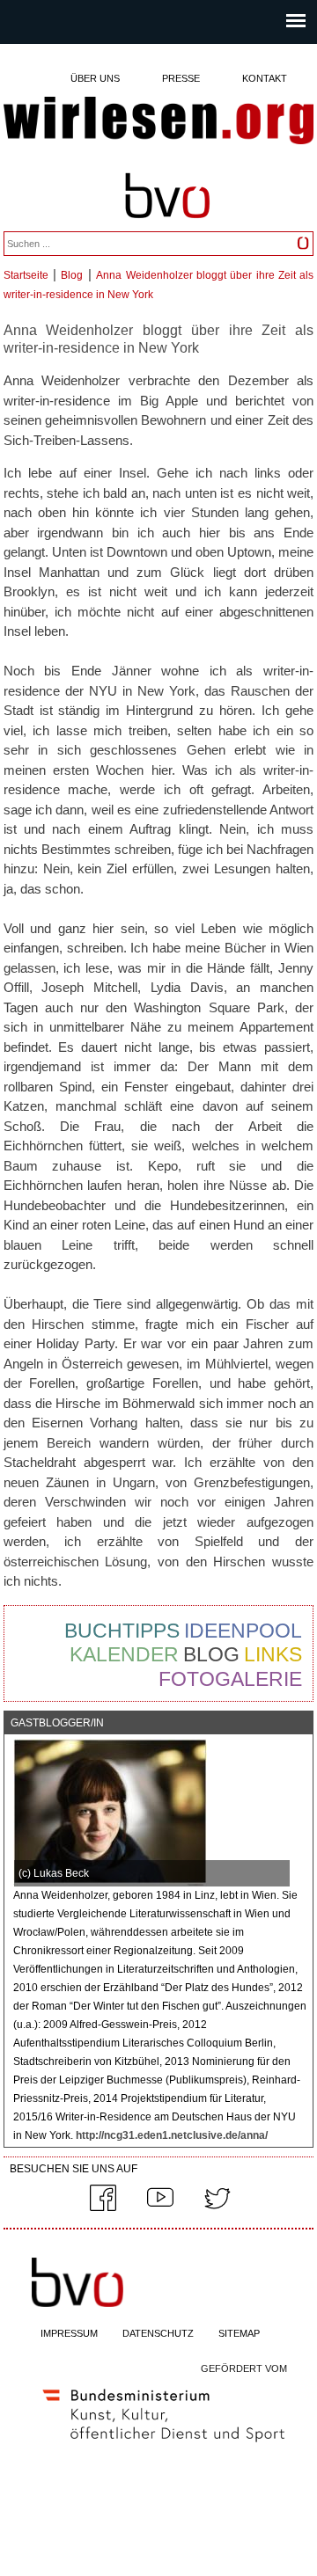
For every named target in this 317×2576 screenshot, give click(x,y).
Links (273, 1654)
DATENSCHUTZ (158, 2333)
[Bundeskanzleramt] (164, 2446)
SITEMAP (239, 2333)
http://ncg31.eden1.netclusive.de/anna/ (170, 2135)
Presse (181, 78)
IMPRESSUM (69, 2333)
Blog (72, 275)
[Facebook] (103, 2207)
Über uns (95, 78)
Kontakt (265, 78)
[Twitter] (217, 2207)
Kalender (124, 1654)
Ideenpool (243, 1631)
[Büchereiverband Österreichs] (167, 226)
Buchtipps (122, 1631)
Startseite (26, 275)
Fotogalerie (230, 1679)
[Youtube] (160, 2207)
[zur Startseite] (159, 122)
